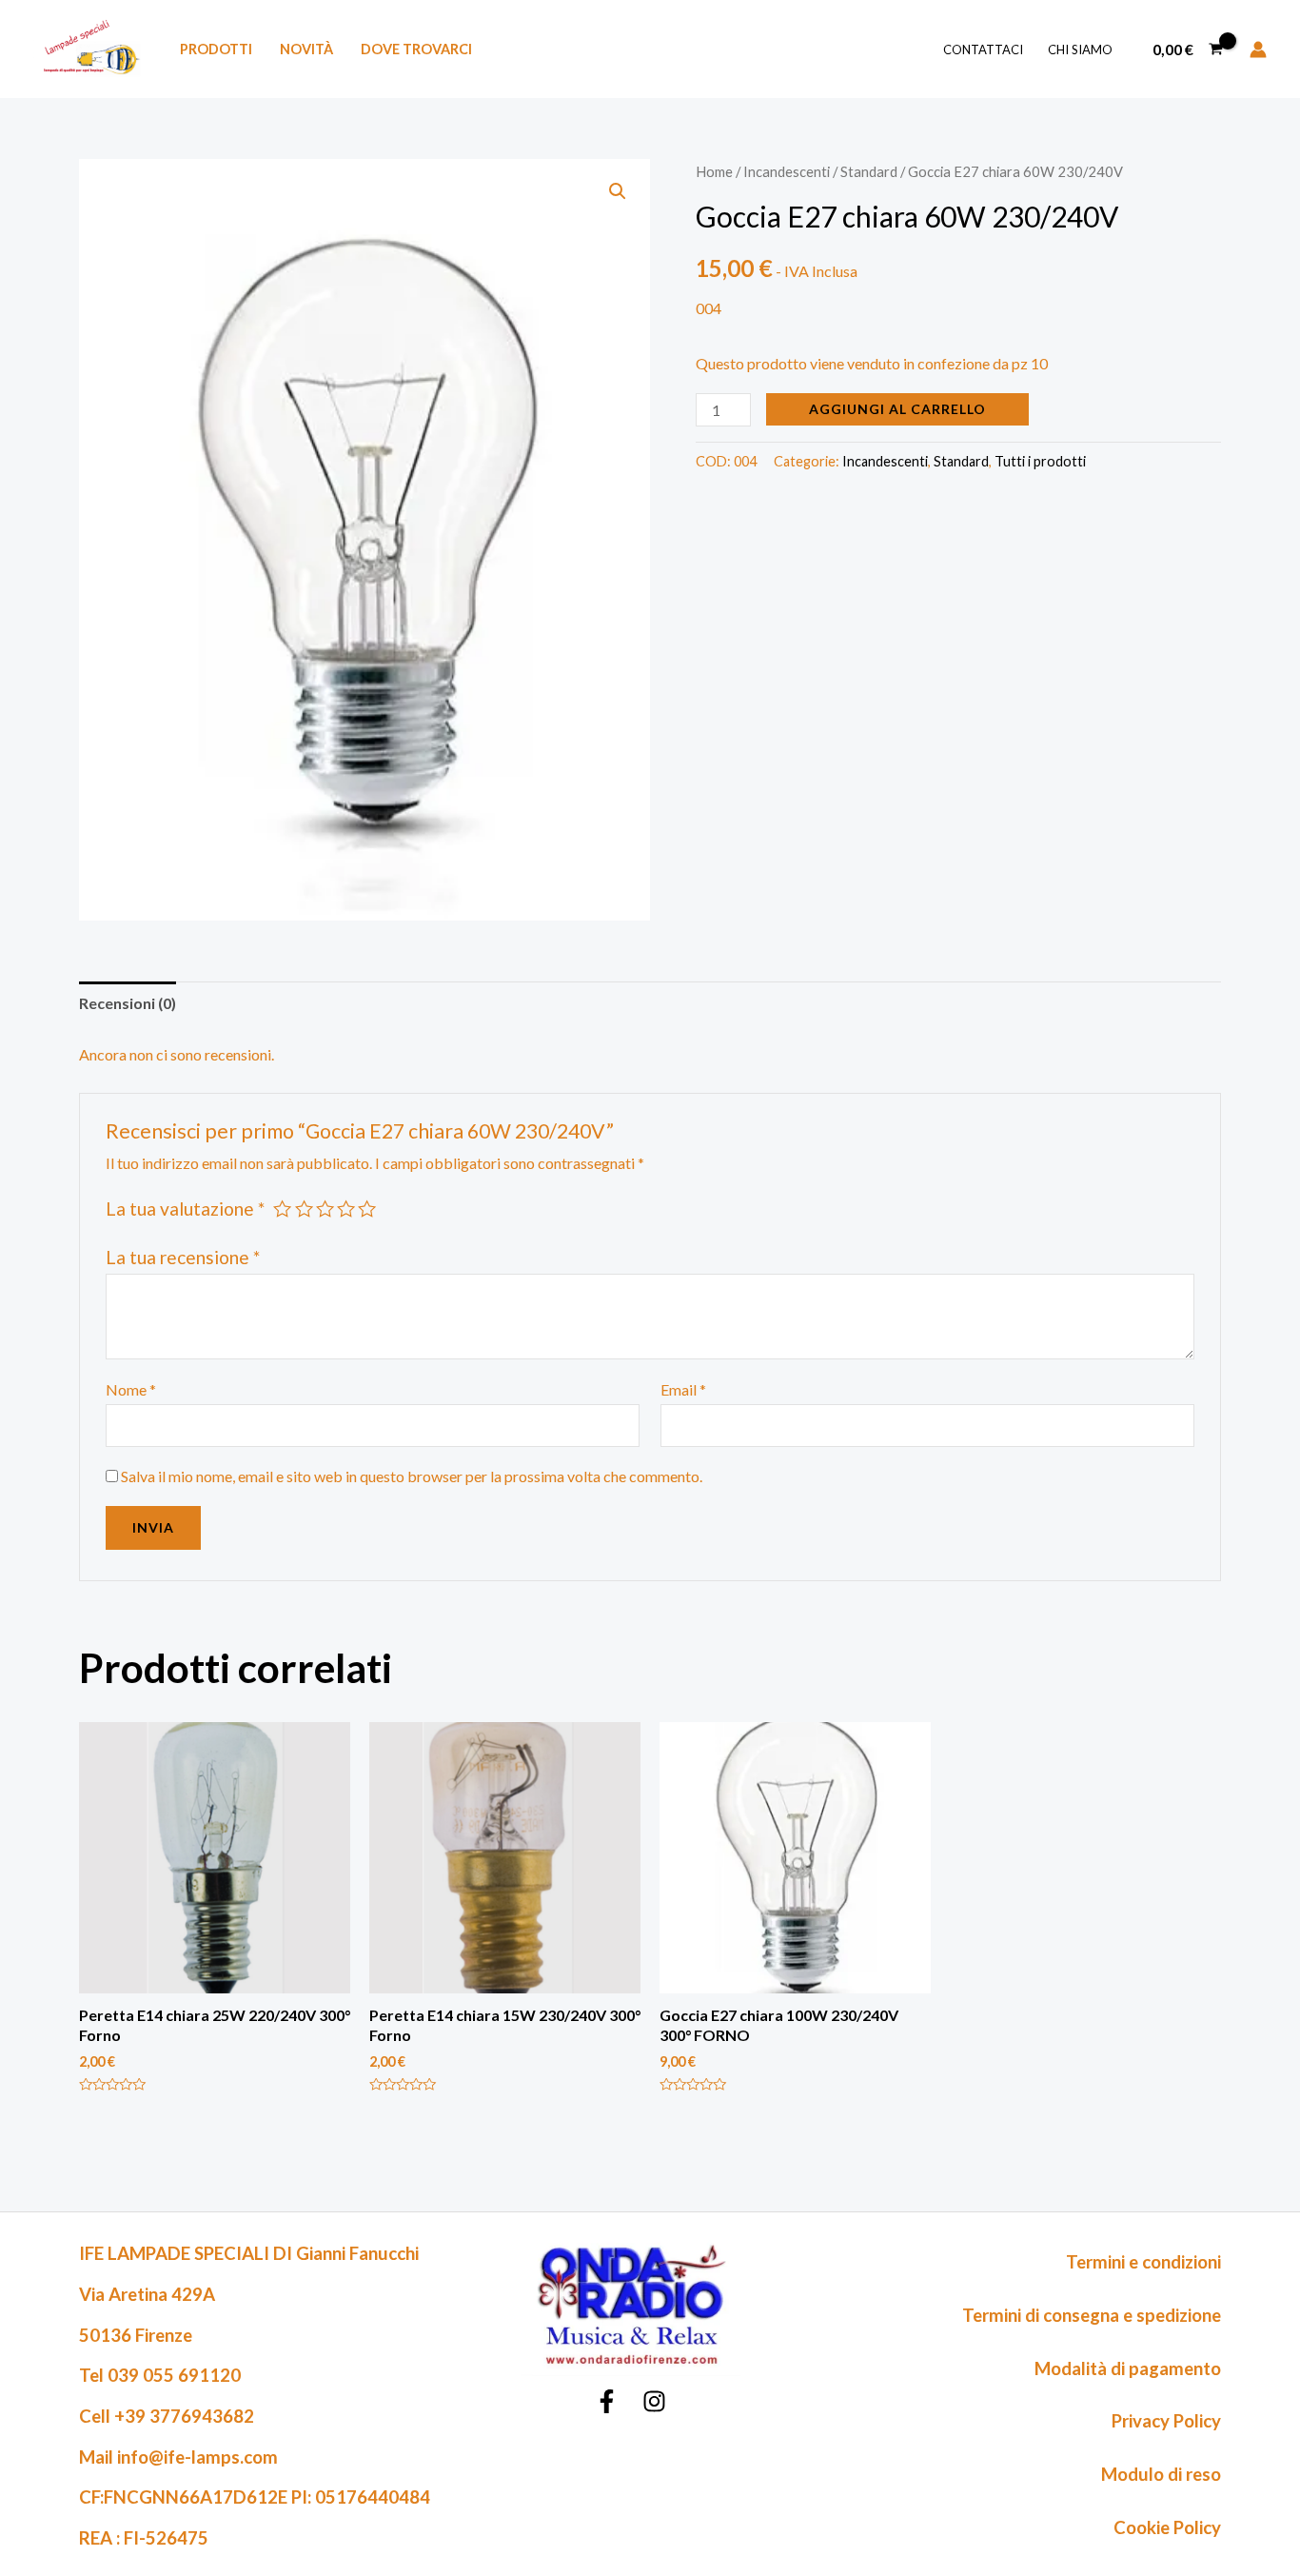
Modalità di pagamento (1128, 2368)
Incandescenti (787, 171)
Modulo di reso (1161, 2474)
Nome (131, 1389)
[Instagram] (654, 2401)
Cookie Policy (1167, 2527)
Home (714, 171)
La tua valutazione (185, 1209)
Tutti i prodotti (1040, 461)
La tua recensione (183, 1257)
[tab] (128, 1003)
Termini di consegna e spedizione (1092, 2315)
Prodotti (216, 49)
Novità (306, 49)
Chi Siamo (1080, 50)
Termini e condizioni (1143, 2262)
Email (683, 1389)
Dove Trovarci (416, 49)
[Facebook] (607, 2401)
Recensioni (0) (128, 1003)
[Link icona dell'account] (1258, 50)
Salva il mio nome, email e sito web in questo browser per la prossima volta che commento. (412, 1476)
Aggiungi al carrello (897, 409)
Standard (869, 171)
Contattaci (983, 50)
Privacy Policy (1166, 2421)
